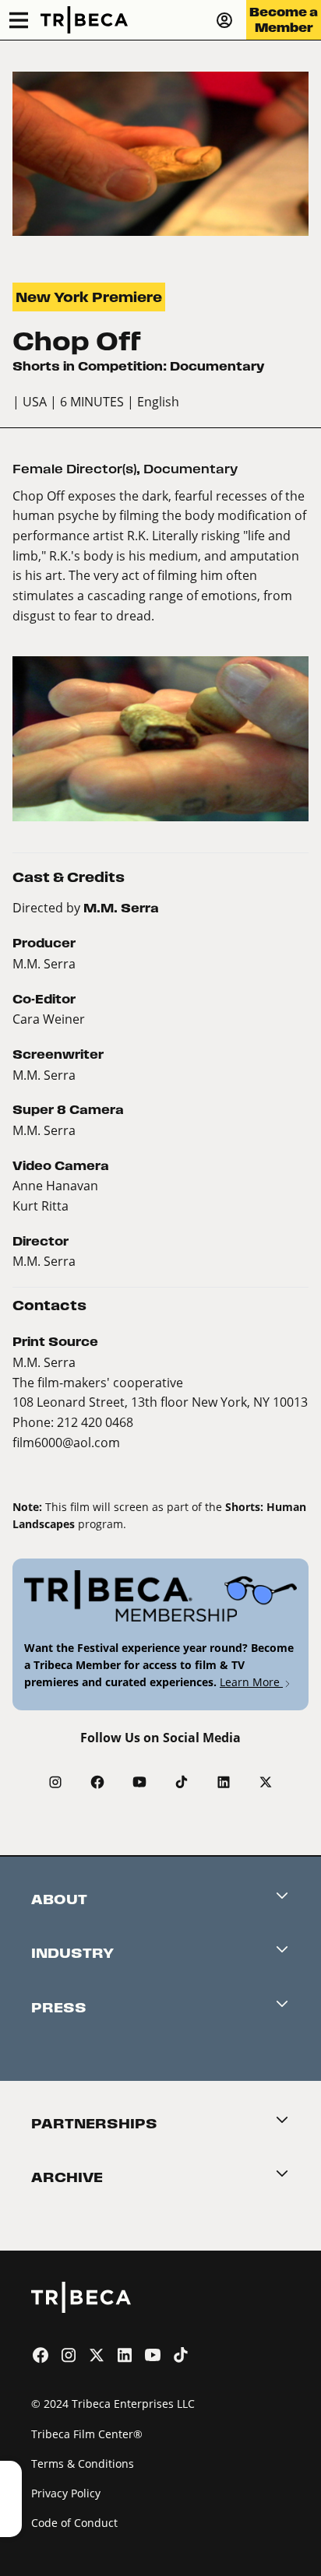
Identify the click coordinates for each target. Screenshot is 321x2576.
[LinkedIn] (224, 1782)
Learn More (251, 1682)
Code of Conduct (74, 2523)
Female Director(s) (74, 469)
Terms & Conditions (83, 2464)
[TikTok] (182, 1782)
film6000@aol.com (66, 1442)
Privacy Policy (66, 2493)
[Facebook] (97, 1782)
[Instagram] (55, 1782)
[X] (266, 1782)
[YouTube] (139, 1782)
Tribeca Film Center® (87, 2434)
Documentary (190, 469)
